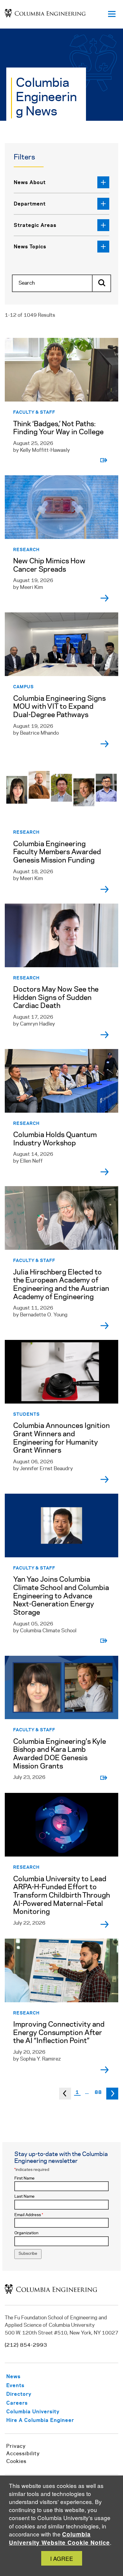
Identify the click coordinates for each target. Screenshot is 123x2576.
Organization (26, 2233)
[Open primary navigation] (112, 14)
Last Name (24, 2197)
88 (98, 2092)
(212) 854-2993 (26, 2345)
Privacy (16, 2446)
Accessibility (23, 2454)
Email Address (29, 2215)
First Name (24, 2178)
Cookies (16, 2461)
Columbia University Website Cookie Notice (59, 2538)
